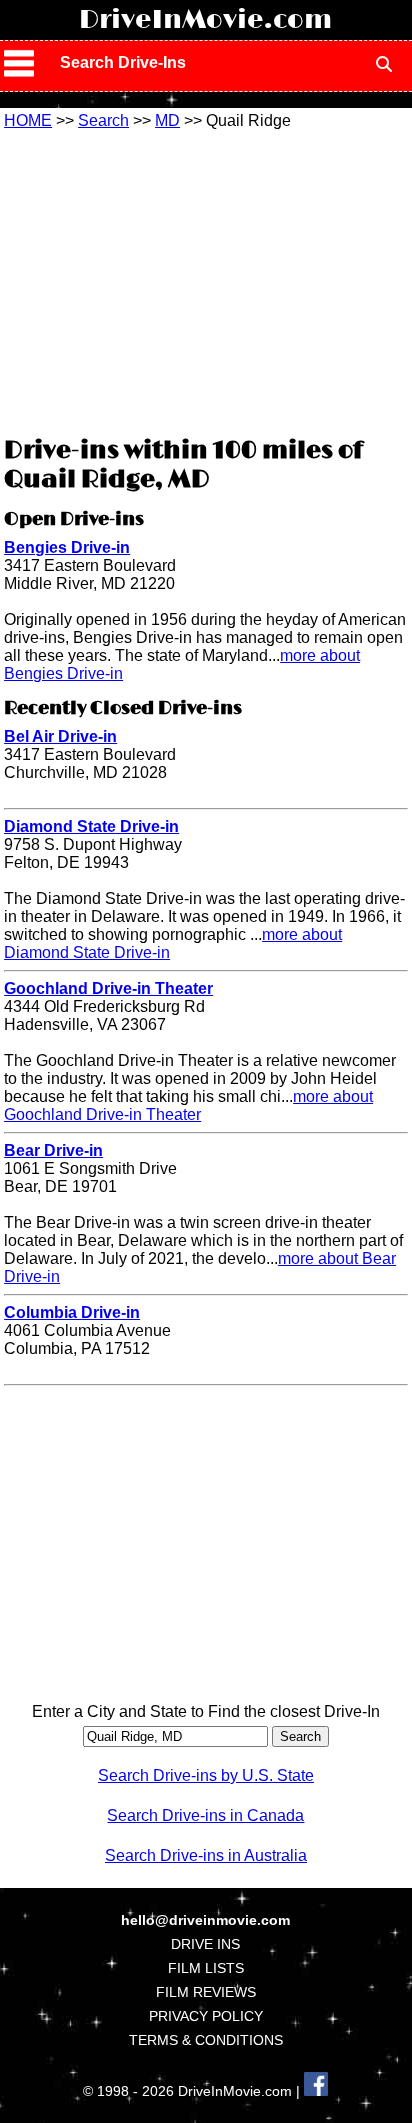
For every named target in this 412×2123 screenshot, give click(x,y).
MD (167, 120)
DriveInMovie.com (205, 20)
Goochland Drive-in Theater (108, 988)
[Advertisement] (206, 280)
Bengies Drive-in (67, 547)
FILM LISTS (206, 1968)
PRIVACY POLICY (206, 2016)
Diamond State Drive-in (91, 826)
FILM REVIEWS (206, 1992)
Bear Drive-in (53, 1150)
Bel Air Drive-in (60, 736)
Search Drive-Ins (123, 62)
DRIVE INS (205, 1944)
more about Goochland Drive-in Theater (188, 1105)
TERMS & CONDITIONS (206, 2040)
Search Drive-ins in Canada (205, 1815)
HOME (28, 120)
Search (103, 120)
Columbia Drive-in (72, 1312)
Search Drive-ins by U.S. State (206, 1775)
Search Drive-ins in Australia (206, 1855)
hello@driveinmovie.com (205, 1920)
